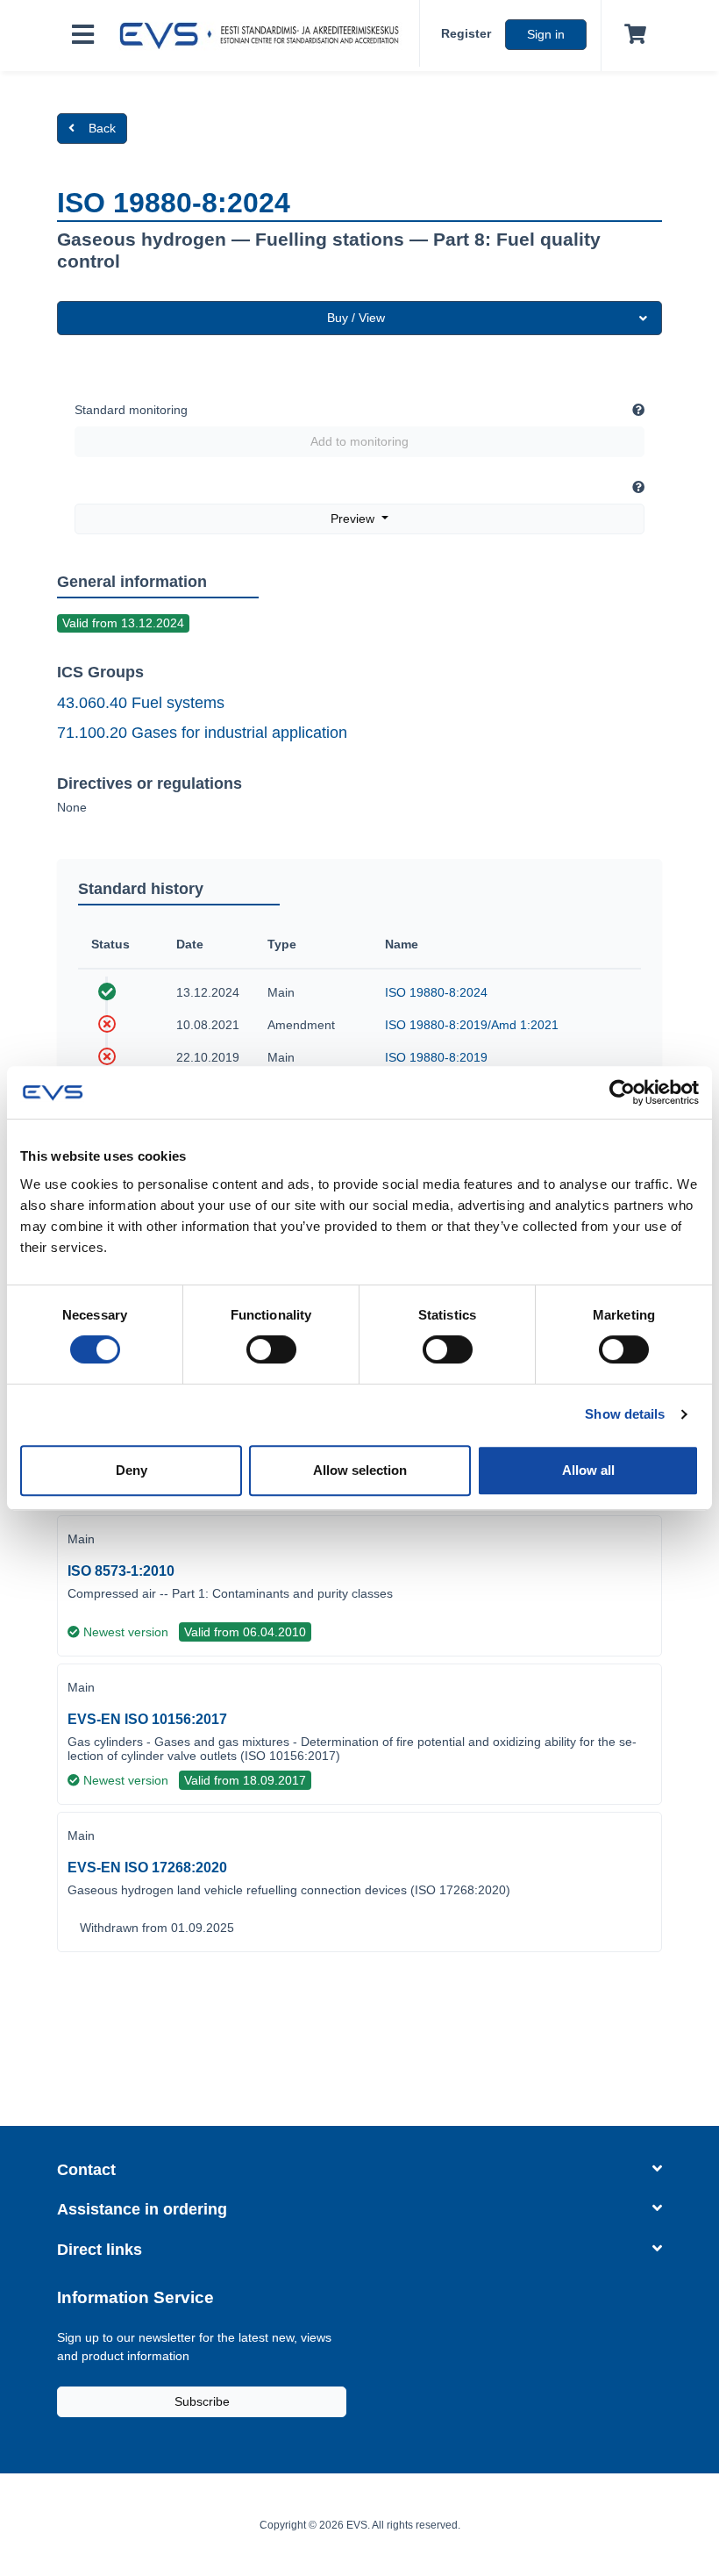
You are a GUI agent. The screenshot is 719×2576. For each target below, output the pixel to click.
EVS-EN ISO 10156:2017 (147, 1719)
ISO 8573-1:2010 (121, 1571)
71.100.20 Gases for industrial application (202, 733)
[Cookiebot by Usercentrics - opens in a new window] (622, 1092)
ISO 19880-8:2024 (436, 992)
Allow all (588, 1470)
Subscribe (202, 2401)
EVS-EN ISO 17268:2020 (147, 1868)
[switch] (271, 1349)
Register (466, 33)
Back (102, 128)
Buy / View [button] (356, 318)
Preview (354, 519)
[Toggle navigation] (83, 36)
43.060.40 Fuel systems (141, 703)
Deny (132, 1470)
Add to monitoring (359, 441)
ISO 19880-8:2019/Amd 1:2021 (472, 1025)
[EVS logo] (264, 36)
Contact (86, 2170)
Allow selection (360, 1470)
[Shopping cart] (632, 35)
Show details (625, 1414)
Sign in (546, 34)
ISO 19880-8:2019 (436, 1057)
